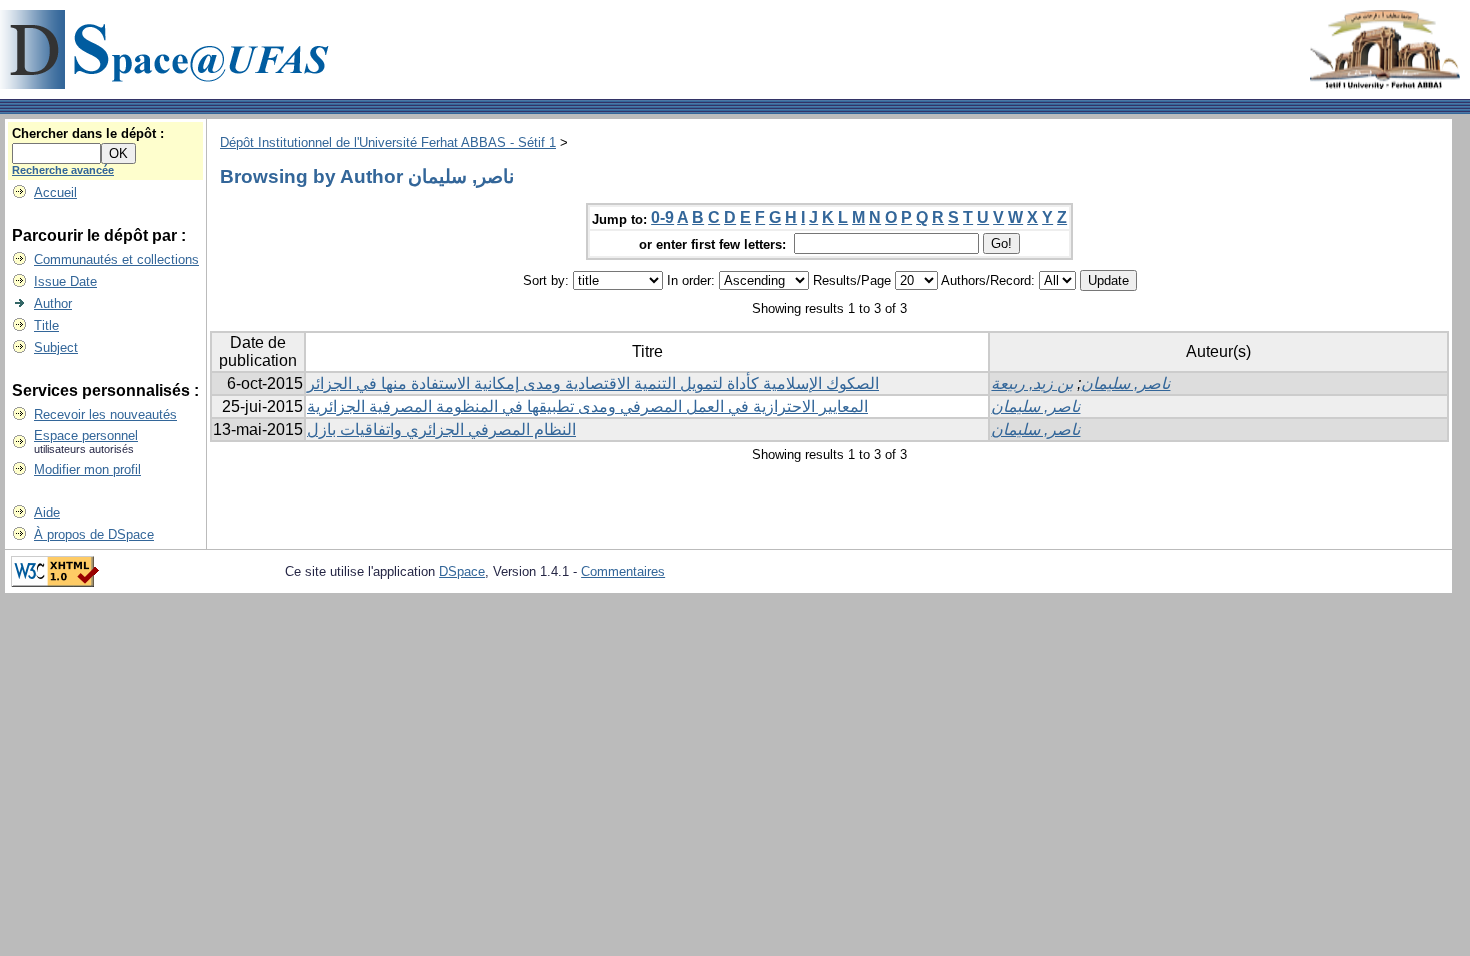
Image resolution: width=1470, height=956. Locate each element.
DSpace (462, 571)
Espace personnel (86, 435)
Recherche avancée (63, 170)
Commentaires (623, 571)
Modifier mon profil (87, 469)
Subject (56, 347)
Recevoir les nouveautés (105, 414)
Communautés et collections (116, 259)
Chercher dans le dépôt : (88, 133)
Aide (47, 512)
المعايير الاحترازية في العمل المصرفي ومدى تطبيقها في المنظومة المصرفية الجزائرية (587, 406)
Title (46, 325)
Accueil (55, 192)
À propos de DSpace (94, 534)
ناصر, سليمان (1125, 383)
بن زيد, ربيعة (1032, 383)
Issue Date (65, 281)
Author (53, 303)
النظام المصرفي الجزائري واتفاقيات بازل (441, 429)
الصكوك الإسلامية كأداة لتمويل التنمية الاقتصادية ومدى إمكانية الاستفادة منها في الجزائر (593, 383)
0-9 (662, 217)
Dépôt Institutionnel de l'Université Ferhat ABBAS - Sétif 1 (388, 142)
